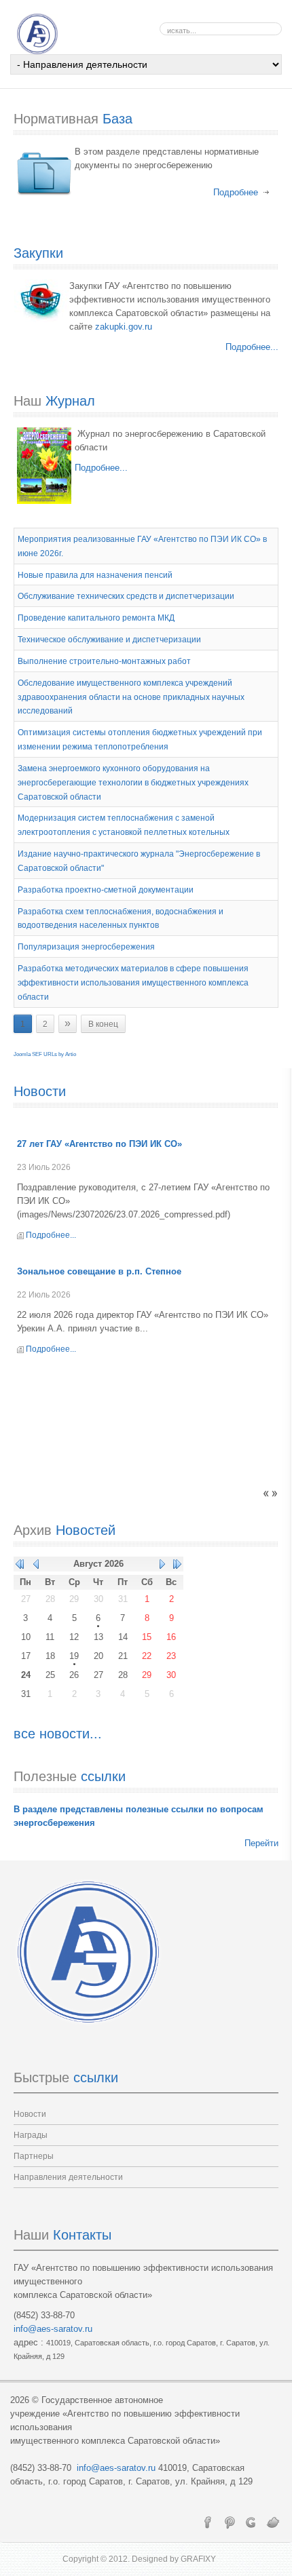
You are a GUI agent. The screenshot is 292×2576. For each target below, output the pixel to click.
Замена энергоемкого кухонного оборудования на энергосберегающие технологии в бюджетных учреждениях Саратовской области (133, 783)
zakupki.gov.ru (124, 327)
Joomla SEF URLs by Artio (45, 1054)
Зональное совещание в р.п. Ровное (97, 1144)
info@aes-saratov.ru (53, 2329)
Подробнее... (252, 347)
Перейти (261, 1843)
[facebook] (208, 2522)
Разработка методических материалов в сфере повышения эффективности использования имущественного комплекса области (133, 983)
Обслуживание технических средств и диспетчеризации (126, 596)
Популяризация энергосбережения (86, 947)
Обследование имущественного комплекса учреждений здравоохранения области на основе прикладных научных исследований (131, 697)
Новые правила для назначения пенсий (95, 574)
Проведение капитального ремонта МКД (96, 618)
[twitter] (273, 2522)
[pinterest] (230, 2522)
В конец (103, 1024)
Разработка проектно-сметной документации (106, 890)
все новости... (58, 1734)
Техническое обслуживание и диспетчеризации (109, 640)
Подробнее (236, 192)
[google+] (251, 2522)
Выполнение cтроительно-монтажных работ (104, 661)
